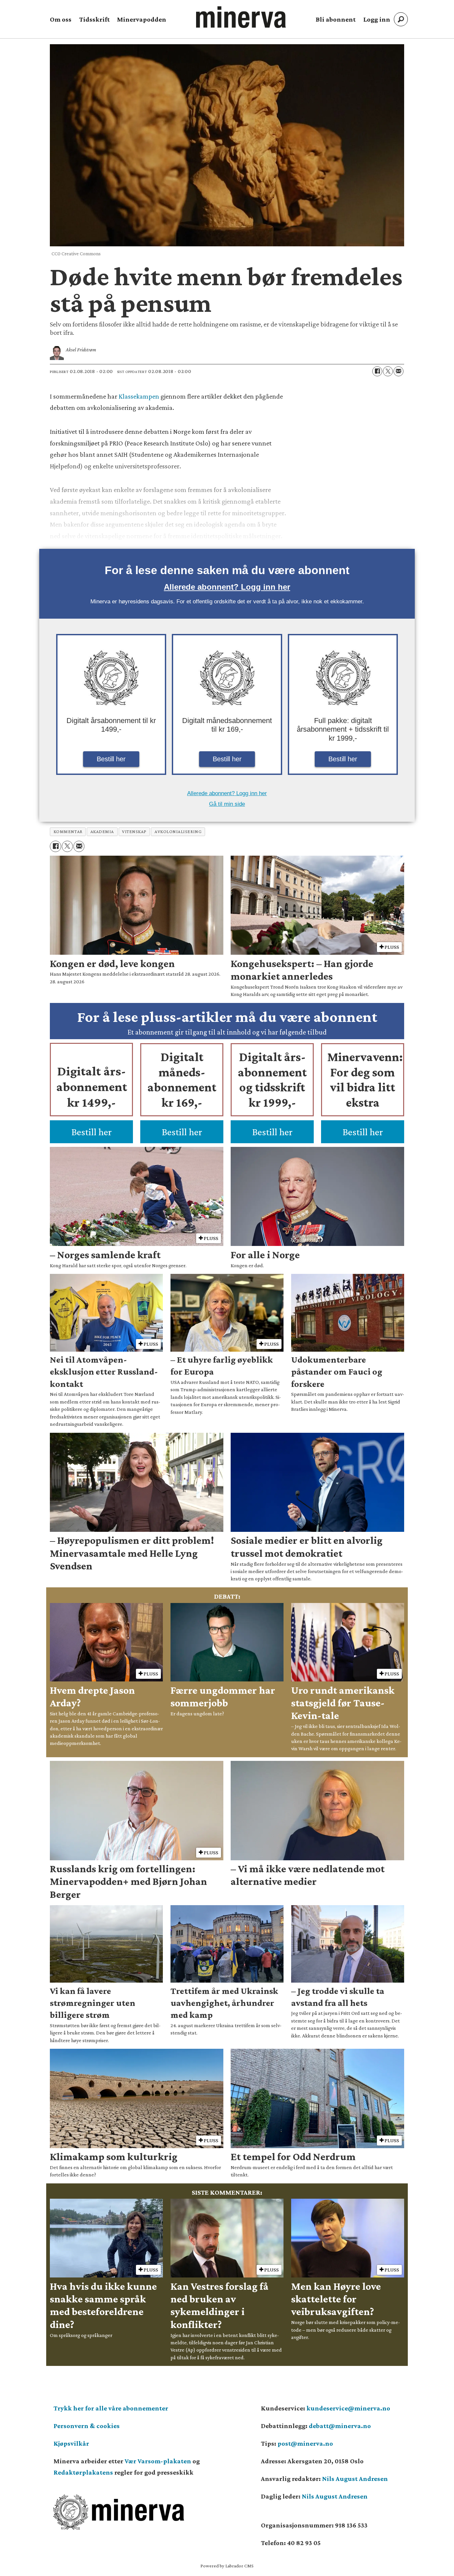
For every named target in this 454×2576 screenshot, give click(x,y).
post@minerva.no (305, 2443)
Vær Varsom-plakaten (158, 2461)
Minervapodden (142, 19)
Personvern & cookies (87, 2426)
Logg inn (377, 19)
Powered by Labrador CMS (227, 2566)
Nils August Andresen (355, 2479)
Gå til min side (227, 804)
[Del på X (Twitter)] (388, 371)
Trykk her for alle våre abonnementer (111, 2408)
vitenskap (134, 832)
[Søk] (401, 19)
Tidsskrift (94, 19)
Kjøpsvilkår (71, 2443)
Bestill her (111, 759)
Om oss (61, 19)
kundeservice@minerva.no (348, 2408)
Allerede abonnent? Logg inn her (227, 587)
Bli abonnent (336, 19)
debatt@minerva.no (340, 2426)
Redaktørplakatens (83, 2472)
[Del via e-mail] (398, 371)
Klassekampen (140, 396)
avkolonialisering (178, 832)
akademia (102, 832)
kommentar (68, 832)
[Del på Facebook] (377, 371)
